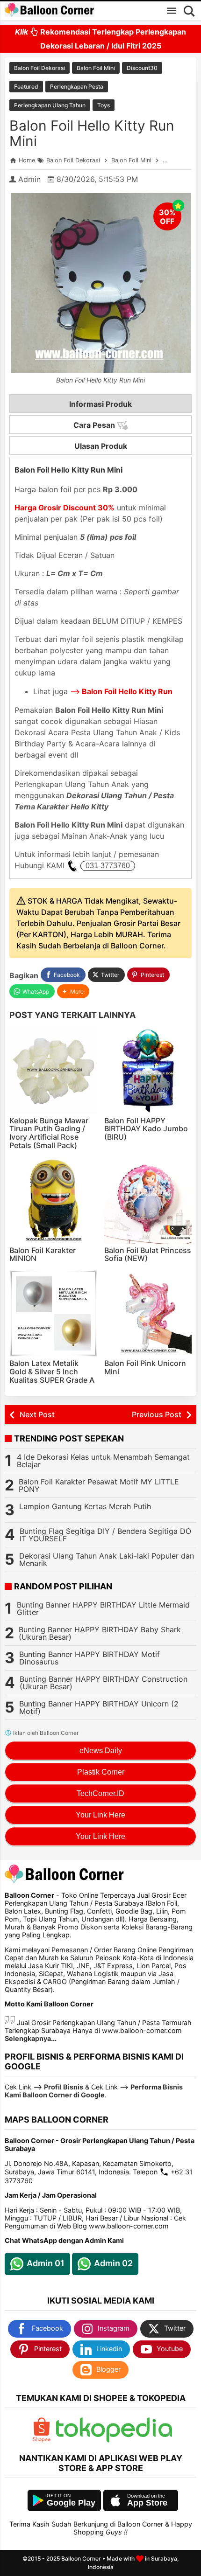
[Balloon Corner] (50, 10)
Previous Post (157, 1414)
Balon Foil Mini (96, 68)
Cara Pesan (95, 425)
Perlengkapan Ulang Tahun (50, 105)
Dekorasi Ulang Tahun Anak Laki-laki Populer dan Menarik (107, 1560)
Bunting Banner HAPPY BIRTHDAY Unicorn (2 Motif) (99, 1707)
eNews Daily (101, 1751)
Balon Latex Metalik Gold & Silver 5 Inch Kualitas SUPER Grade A (52, 1371)
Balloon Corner (81, 2559)
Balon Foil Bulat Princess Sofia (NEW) (148, 1254)
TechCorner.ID (100, 1793)
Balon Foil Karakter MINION (43, 1254)
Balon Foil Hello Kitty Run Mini (92, 133)
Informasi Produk (100, 404)
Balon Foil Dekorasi (39, 68)
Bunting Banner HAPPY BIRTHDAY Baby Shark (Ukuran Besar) (100, 1633)
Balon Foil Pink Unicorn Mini (145, 1367)
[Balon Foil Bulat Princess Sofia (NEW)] (148, 1200)
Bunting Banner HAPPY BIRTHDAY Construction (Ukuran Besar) (104, 1683)
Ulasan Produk (101, 446)
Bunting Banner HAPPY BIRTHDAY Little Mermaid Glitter (103, 1608)
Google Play (71, 2503)
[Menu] (172, 11)
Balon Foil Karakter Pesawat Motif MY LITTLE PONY (99, 1485)
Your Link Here (100, 1815)
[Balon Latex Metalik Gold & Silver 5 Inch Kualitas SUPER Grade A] (53, 1314)
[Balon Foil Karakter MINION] (53, 1200)
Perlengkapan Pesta (77, 87)
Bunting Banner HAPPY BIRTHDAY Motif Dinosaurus (90, 1658)
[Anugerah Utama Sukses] (114, 2440)
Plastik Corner (101, 1772)
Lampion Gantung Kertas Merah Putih (85, 1506)
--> (121, 691)
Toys (104, 105)
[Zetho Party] (42, 2440)
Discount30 (142, 68)
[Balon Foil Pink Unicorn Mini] (148, 1314)
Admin (29, 179)
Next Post (37, 1414)
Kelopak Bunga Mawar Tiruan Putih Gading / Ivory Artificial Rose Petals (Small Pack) (49, 1133)
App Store (147, 2503)
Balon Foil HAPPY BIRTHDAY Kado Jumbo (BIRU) (146, 1129)
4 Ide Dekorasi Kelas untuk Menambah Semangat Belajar (103, 1461)
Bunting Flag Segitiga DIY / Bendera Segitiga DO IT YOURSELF (105, 1535)
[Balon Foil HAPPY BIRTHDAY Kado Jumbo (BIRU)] (148, 1071)
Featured (26, 87)
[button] (73, 992)
